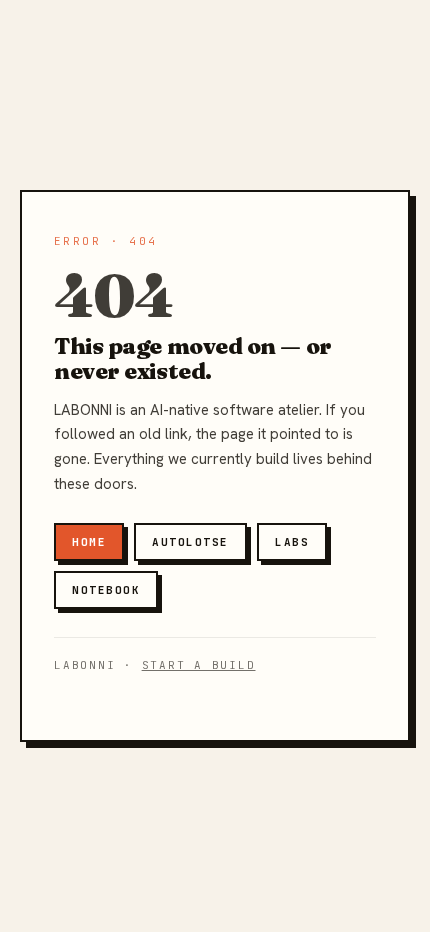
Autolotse (190, 542)
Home (89, 542)
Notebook (106, 590)
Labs (292, 542)
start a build (199, 665)
